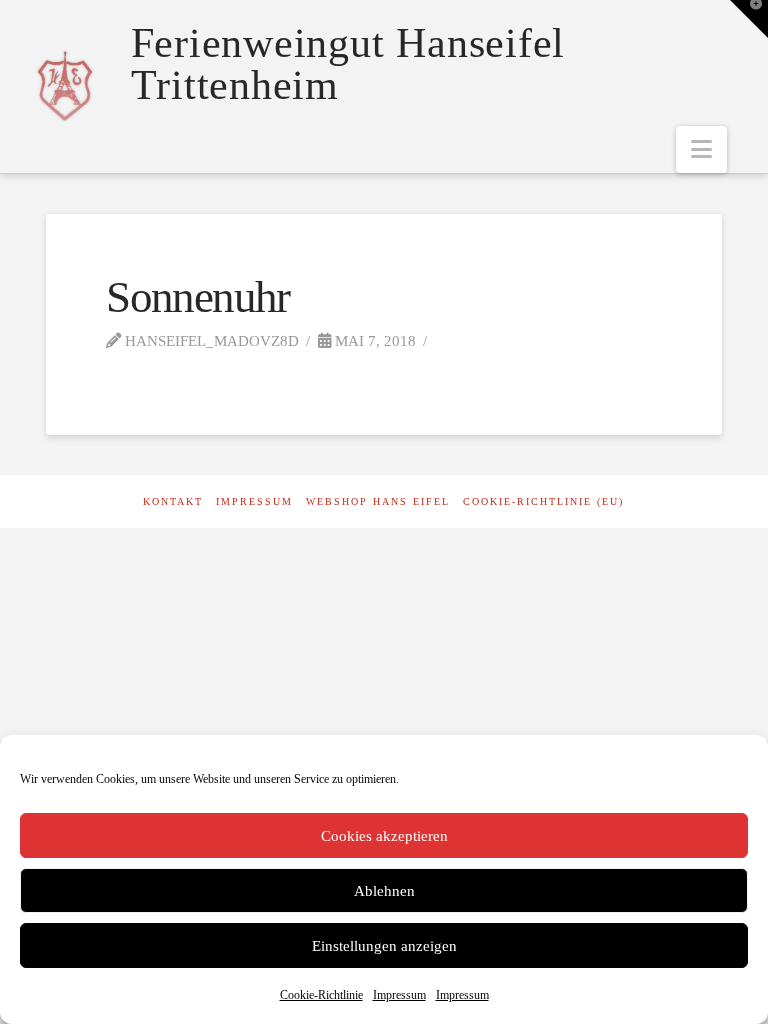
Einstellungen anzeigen (384, 946)
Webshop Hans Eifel (378, 501)
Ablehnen (384, 891)
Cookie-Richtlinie (321, 995)
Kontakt (173, 501)
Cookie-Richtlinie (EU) (543, 501)
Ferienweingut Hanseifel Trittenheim (348, 64)
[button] (701, 149)
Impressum (399, 995)
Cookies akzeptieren (384, 836)
